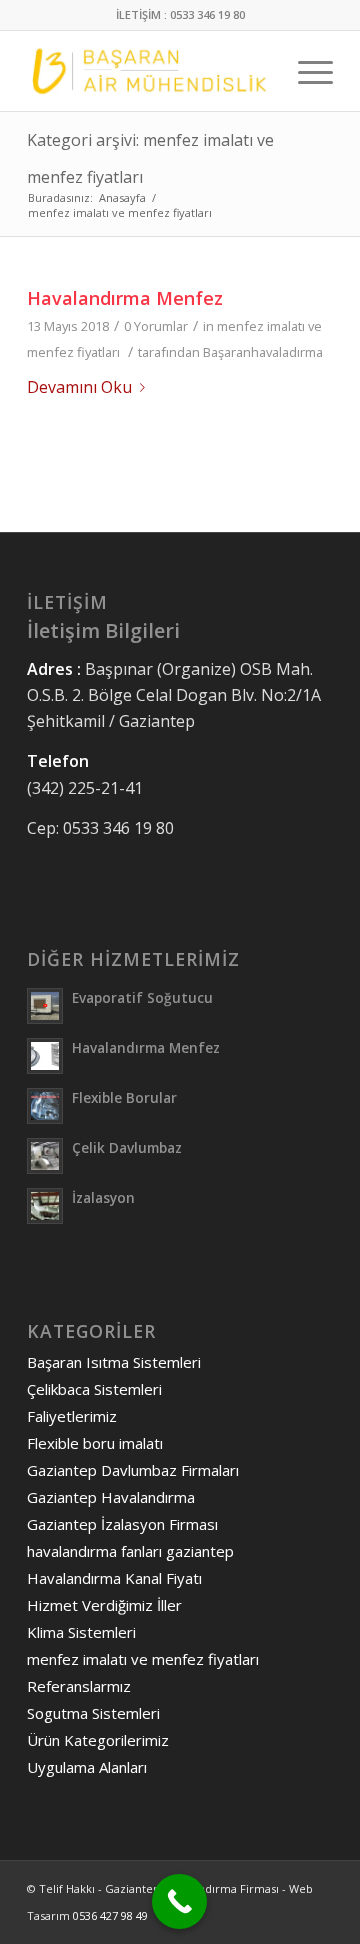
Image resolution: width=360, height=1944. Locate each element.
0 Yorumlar (156, 326)
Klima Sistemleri (81, 1632)
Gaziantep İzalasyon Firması (122, 1524)
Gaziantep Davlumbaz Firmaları (133, 1470)
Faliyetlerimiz (72, 1416)
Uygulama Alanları (87, 1767)
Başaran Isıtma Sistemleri (114, 1362)
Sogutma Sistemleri (93, 1713)
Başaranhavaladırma (263, 352)
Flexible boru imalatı (95, 1443)
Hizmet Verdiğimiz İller (104, 1605)
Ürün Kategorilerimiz (98, 1740)
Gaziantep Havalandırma (111, 1497)
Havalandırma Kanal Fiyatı (114, 1578)
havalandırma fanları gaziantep (130, 1551)
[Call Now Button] (179, 1901)
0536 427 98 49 (110, 1915)
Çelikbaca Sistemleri (94, 1389)
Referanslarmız (79, 1686)
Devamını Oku (79, 387)
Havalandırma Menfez (125, 298)
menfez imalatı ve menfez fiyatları (143, 1659)
